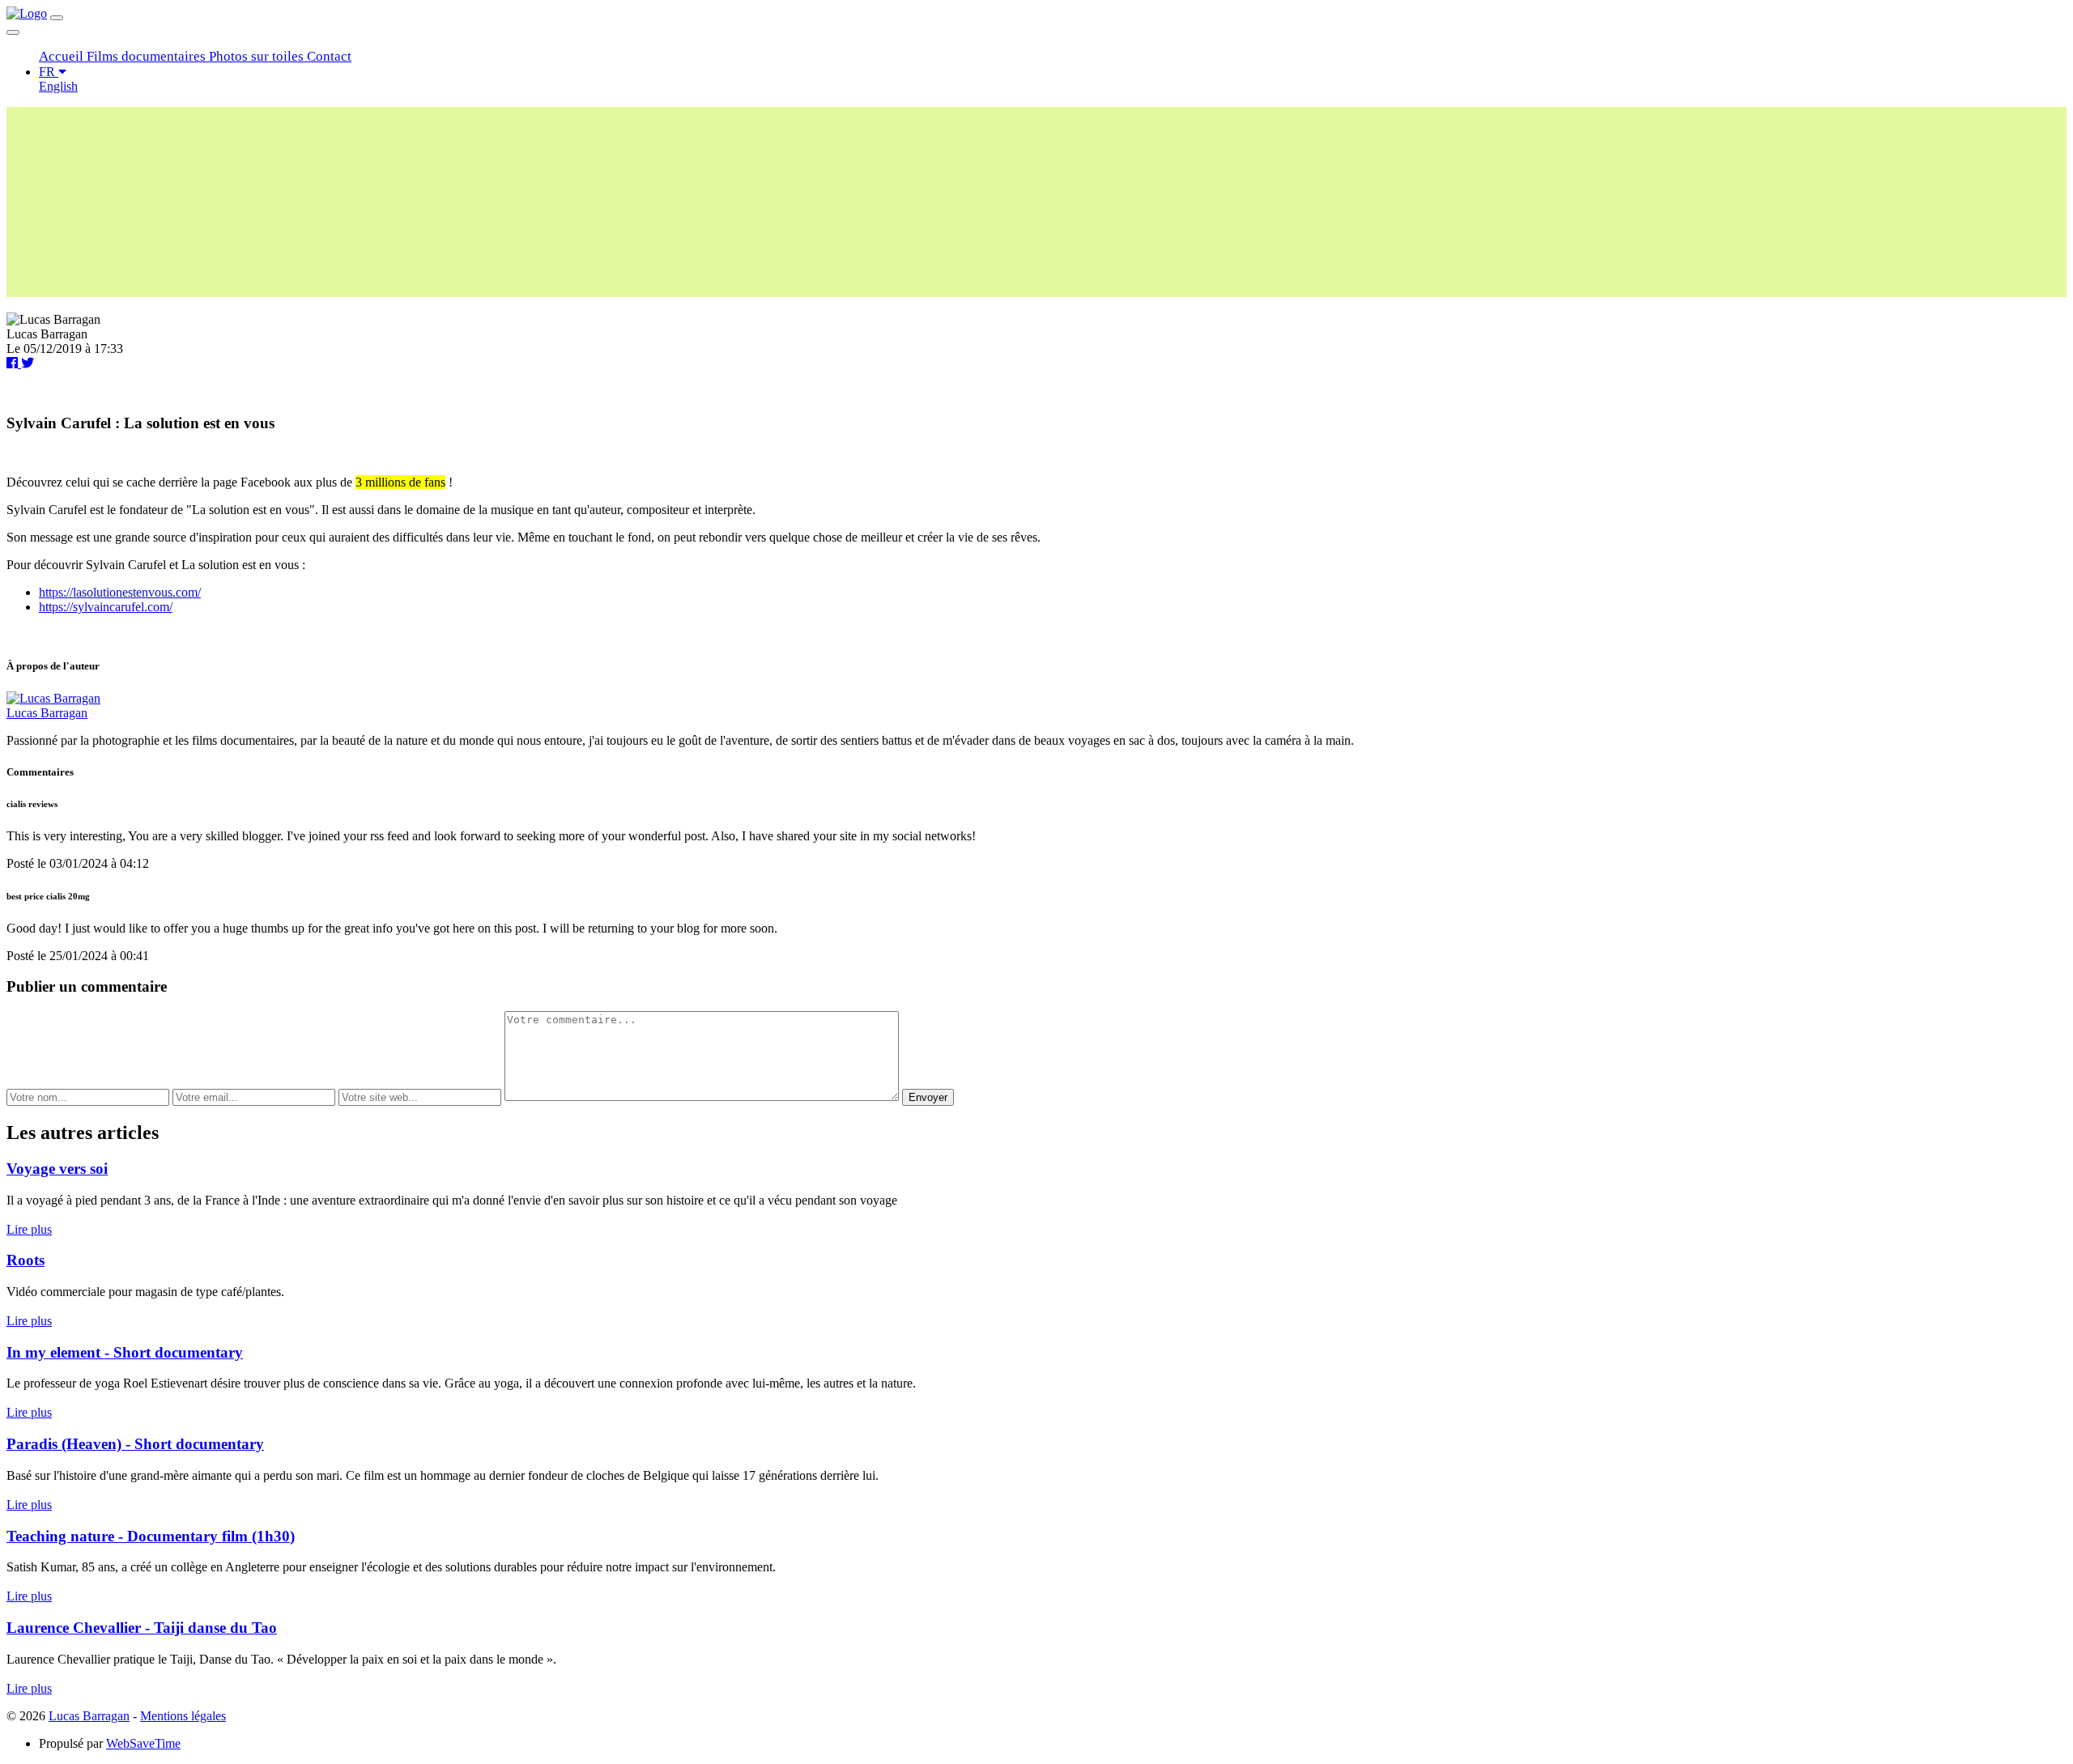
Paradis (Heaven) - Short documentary (135, 1444)
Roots (26, 1260)
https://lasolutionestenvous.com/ (120, 592)
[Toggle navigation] (57, 18)
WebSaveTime (143, 1743)
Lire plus (29, 1229)
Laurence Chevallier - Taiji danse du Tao (142, 1628)
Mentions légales (183, 1716)
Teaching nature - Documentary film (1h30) (151, 1536)
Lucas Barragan (47, 713)
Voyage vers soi (57, 1169)
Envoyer (928, 1097)
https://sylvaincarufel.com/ (106, 607)
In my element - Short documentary (125, 1352)
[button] (63, 56)
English (58, 86)
